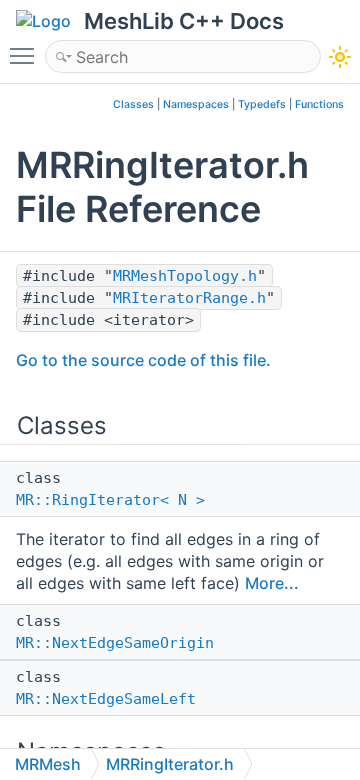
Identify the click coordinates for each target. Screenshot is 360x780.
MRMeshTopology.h (185, 276)
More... (272, 583)
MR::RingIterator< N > (110, 500)
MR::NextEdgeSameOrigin (115, 643)
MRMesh (48, 764)
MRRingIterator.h (170, 764)
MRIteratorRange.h (189, 298)
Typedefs (262, 104)
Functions (319, 104)
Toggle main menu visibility (26, 55)
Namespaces (196, 104)
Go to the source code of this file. (143, 360)
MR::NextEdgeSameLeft (106, 699)
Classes (133, 104)
